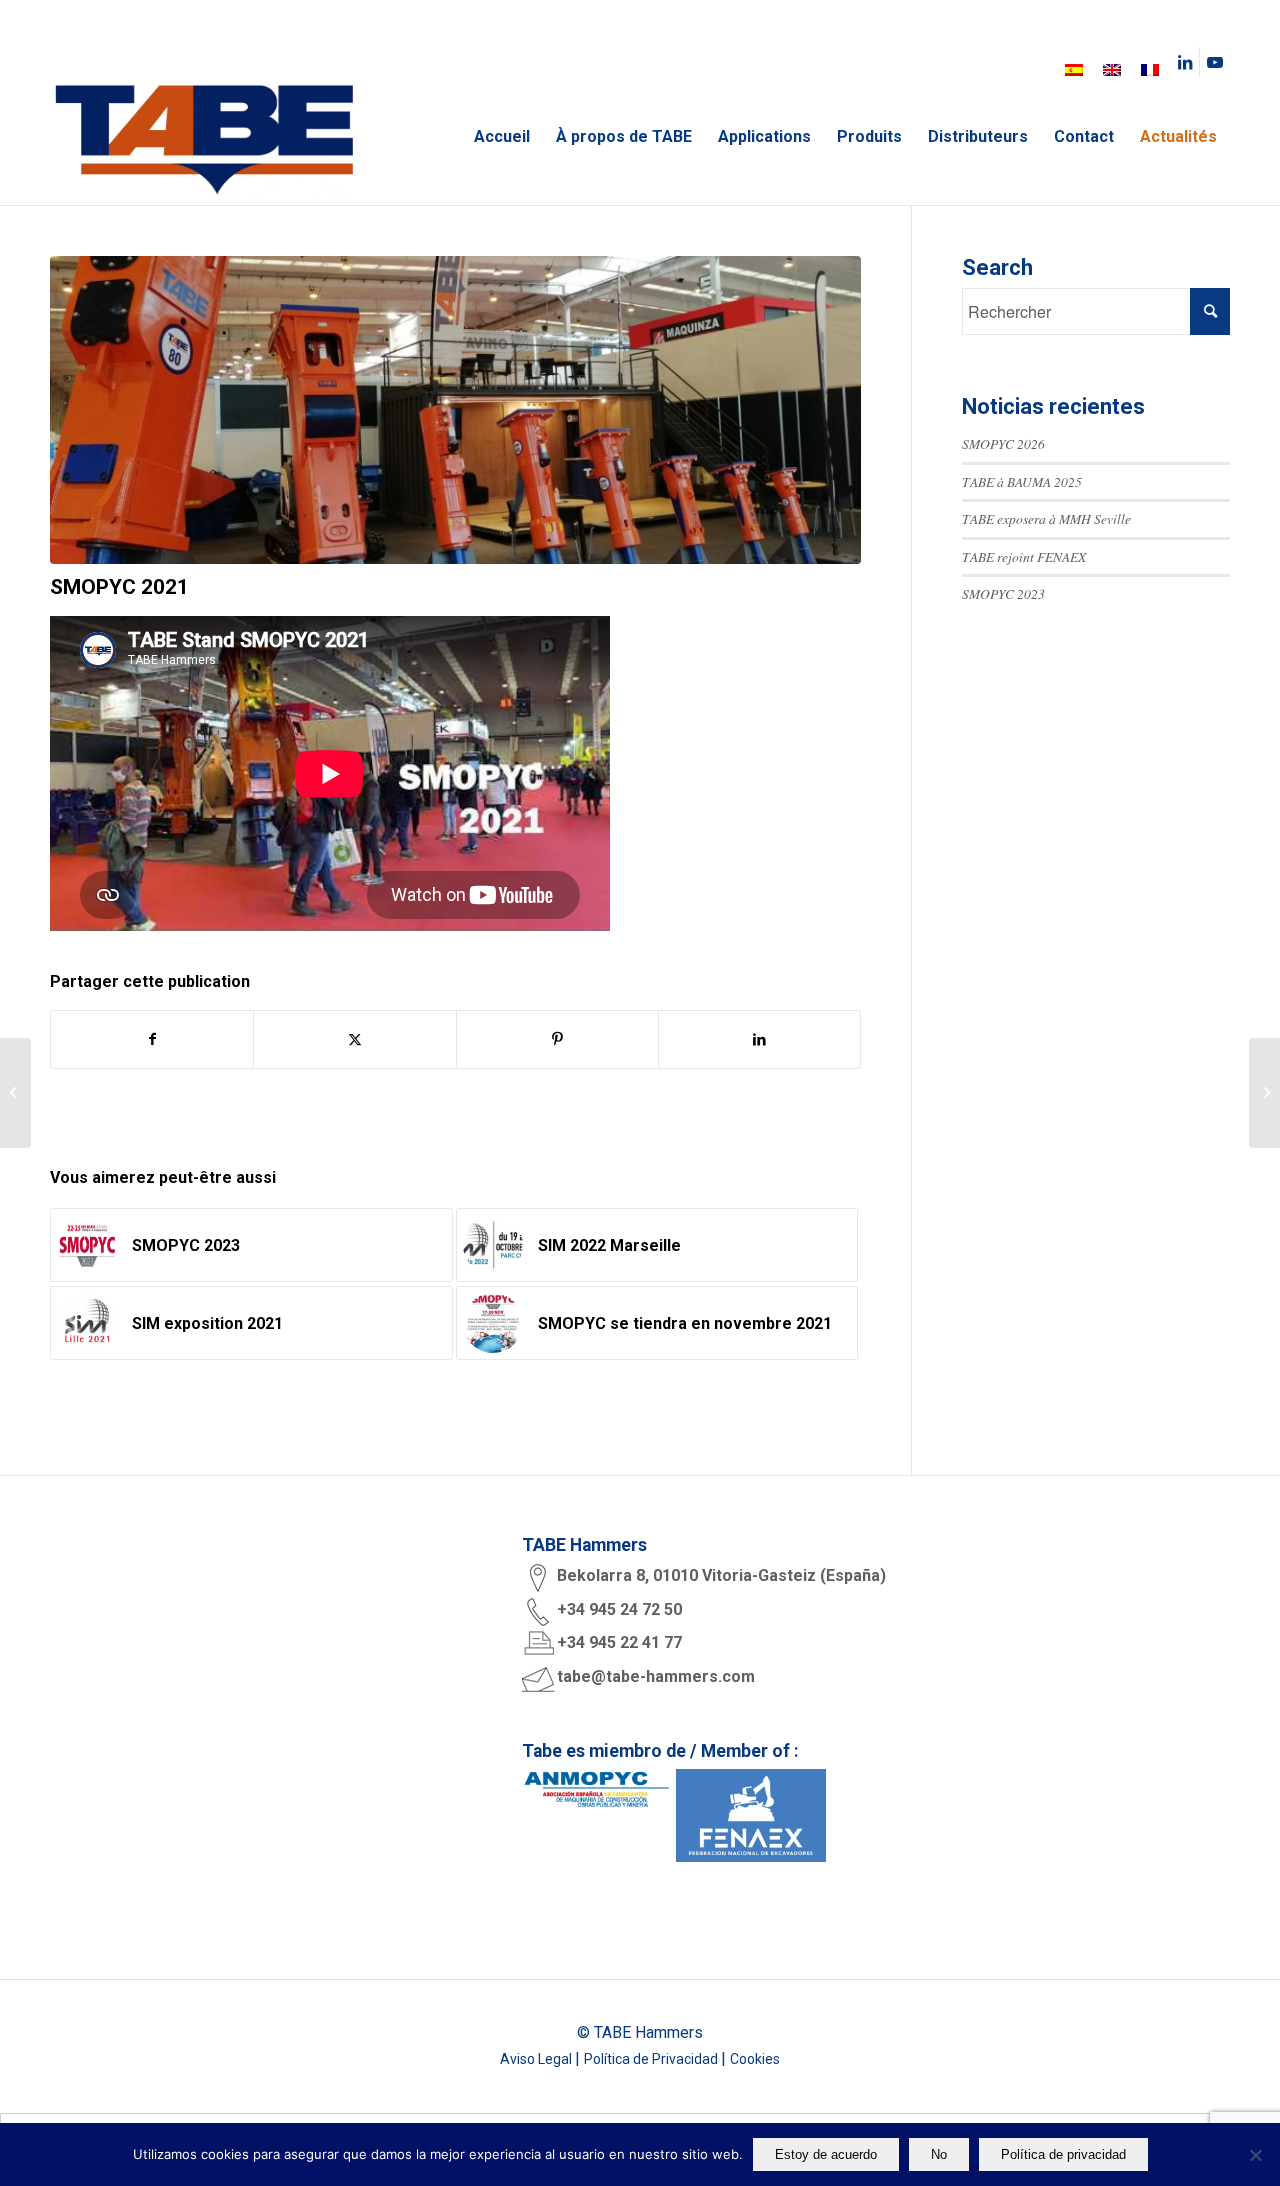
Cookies (755, 2059)
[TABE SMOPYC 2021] (455, 410)
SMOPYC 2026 (1003, 443)
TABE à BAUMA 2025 (1022, 481)
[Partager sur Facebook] (152, 1039)
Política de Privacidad (652, 2059)
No (939, 2154)
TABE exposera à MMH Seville (1046, 518)
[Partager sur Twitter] (354, 1039)
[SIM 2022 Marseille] (1264, 1093)
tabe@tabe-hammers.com (656, 1676)
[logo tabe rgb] (204, 137)
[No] (1255, 2155)
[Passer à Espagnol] (1074, 70)
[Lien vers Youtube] (1215, 62)
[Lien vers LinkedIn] (1184, 62)
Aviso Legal (537, 2059)
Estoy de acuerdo (826, 2154)
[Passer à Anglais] (1112, 70)
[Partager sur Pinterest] (557, 1039)
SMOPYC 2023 (1003, 593)
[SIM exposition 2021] (15, 1093)
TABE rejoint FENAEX (1024, 556)
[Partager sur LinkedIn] (759, 1039)
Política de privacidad (1063, 2154)
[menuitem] (502, 137)
